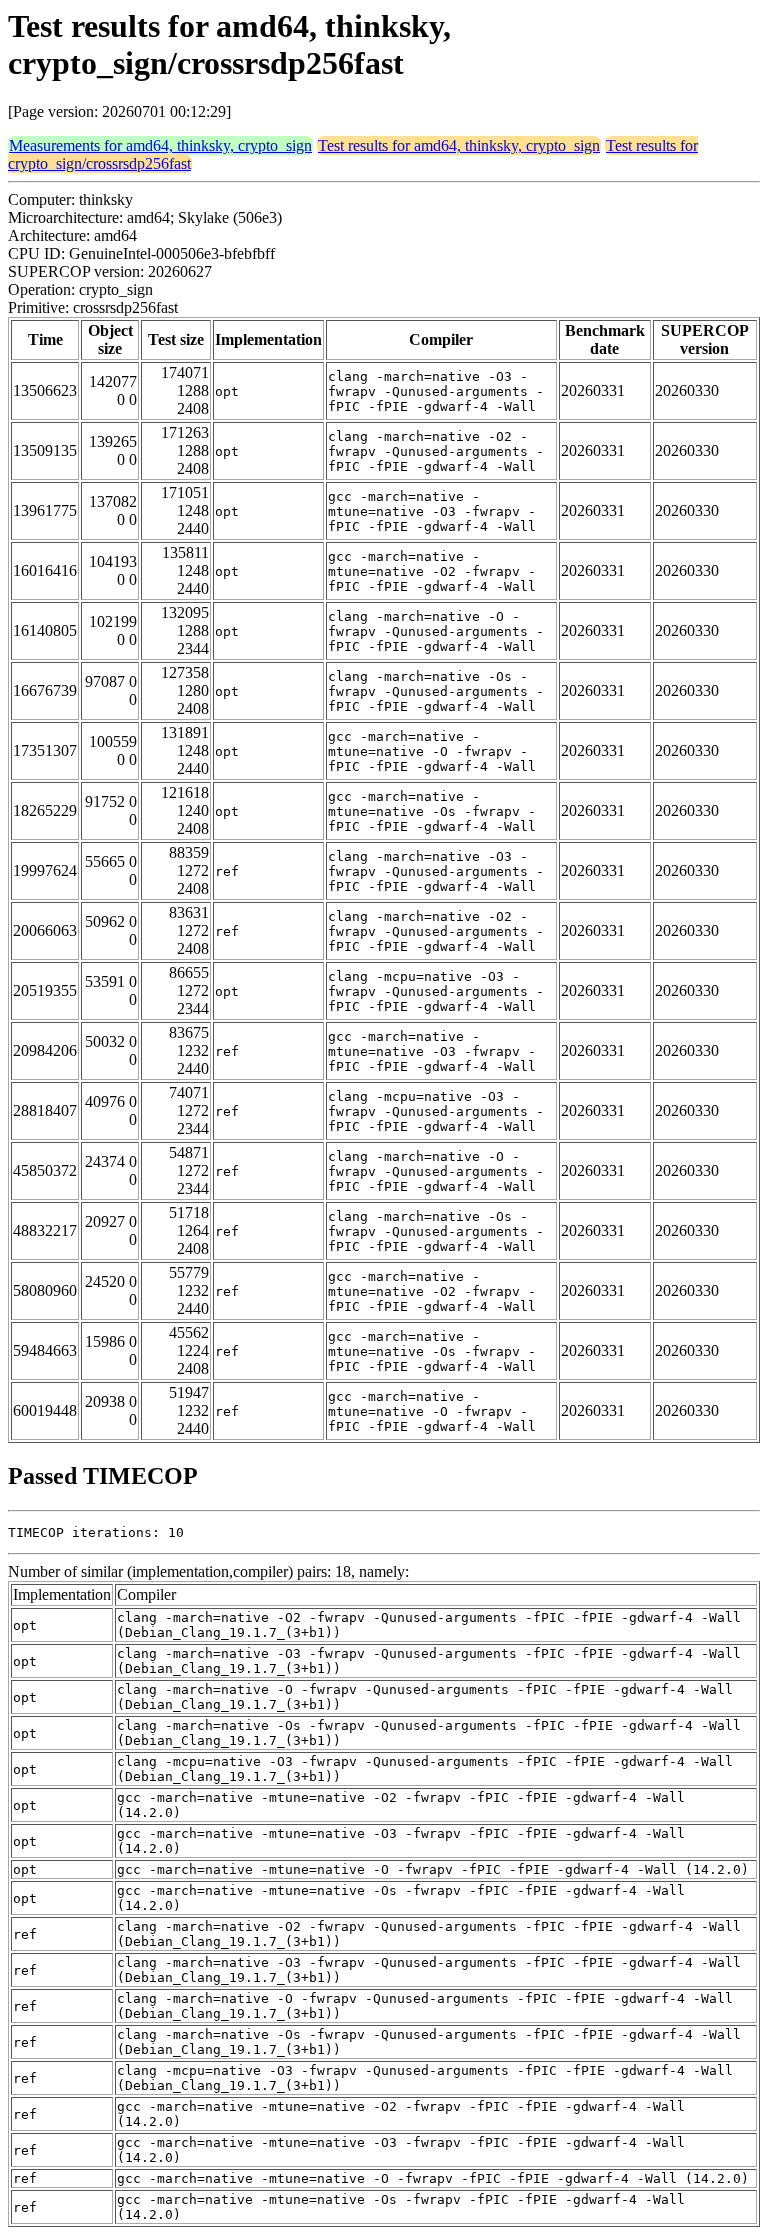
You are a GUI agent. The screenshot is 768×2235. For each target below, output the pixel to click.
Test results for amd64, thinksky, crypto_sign (459, 145)
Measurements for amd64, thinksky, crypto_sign (160, 145)
